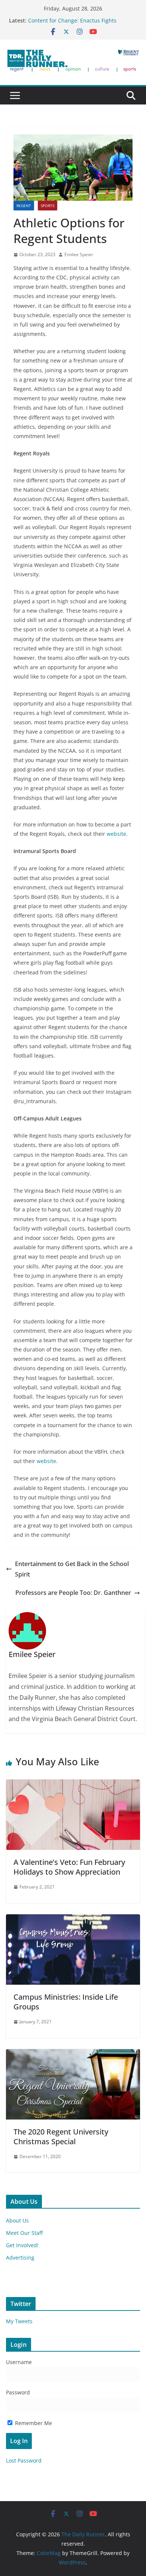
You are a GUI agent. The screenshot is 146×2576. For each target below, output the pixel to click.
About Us (17, 2220)
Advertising (20, 2258)
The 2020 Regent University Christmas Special (61, 2137)
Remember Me (33, 2423)
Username (19, 2362)
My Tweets (19, 2321)
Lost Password (24, 2460)
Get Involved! (22, 2245)
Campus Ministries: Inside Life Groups (66, 2002)
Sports (48, 206)
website (116, 834)
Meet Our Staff (24, 2233)
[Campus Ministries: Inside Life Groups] (73, 1920)
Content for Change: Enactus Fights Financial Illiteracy (72, 24)
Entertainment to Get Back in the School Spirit (72, 1569)
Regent (24, 206)
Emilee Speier (79, 254)
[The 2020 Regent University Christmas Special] (73, 2054)
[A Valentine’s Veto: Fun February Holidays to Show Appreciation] (73, 1785)
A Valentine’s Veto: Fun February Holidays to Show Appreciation (69, 1867)
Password (18, 2392)
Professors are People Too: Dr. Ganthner (73, 1593)
